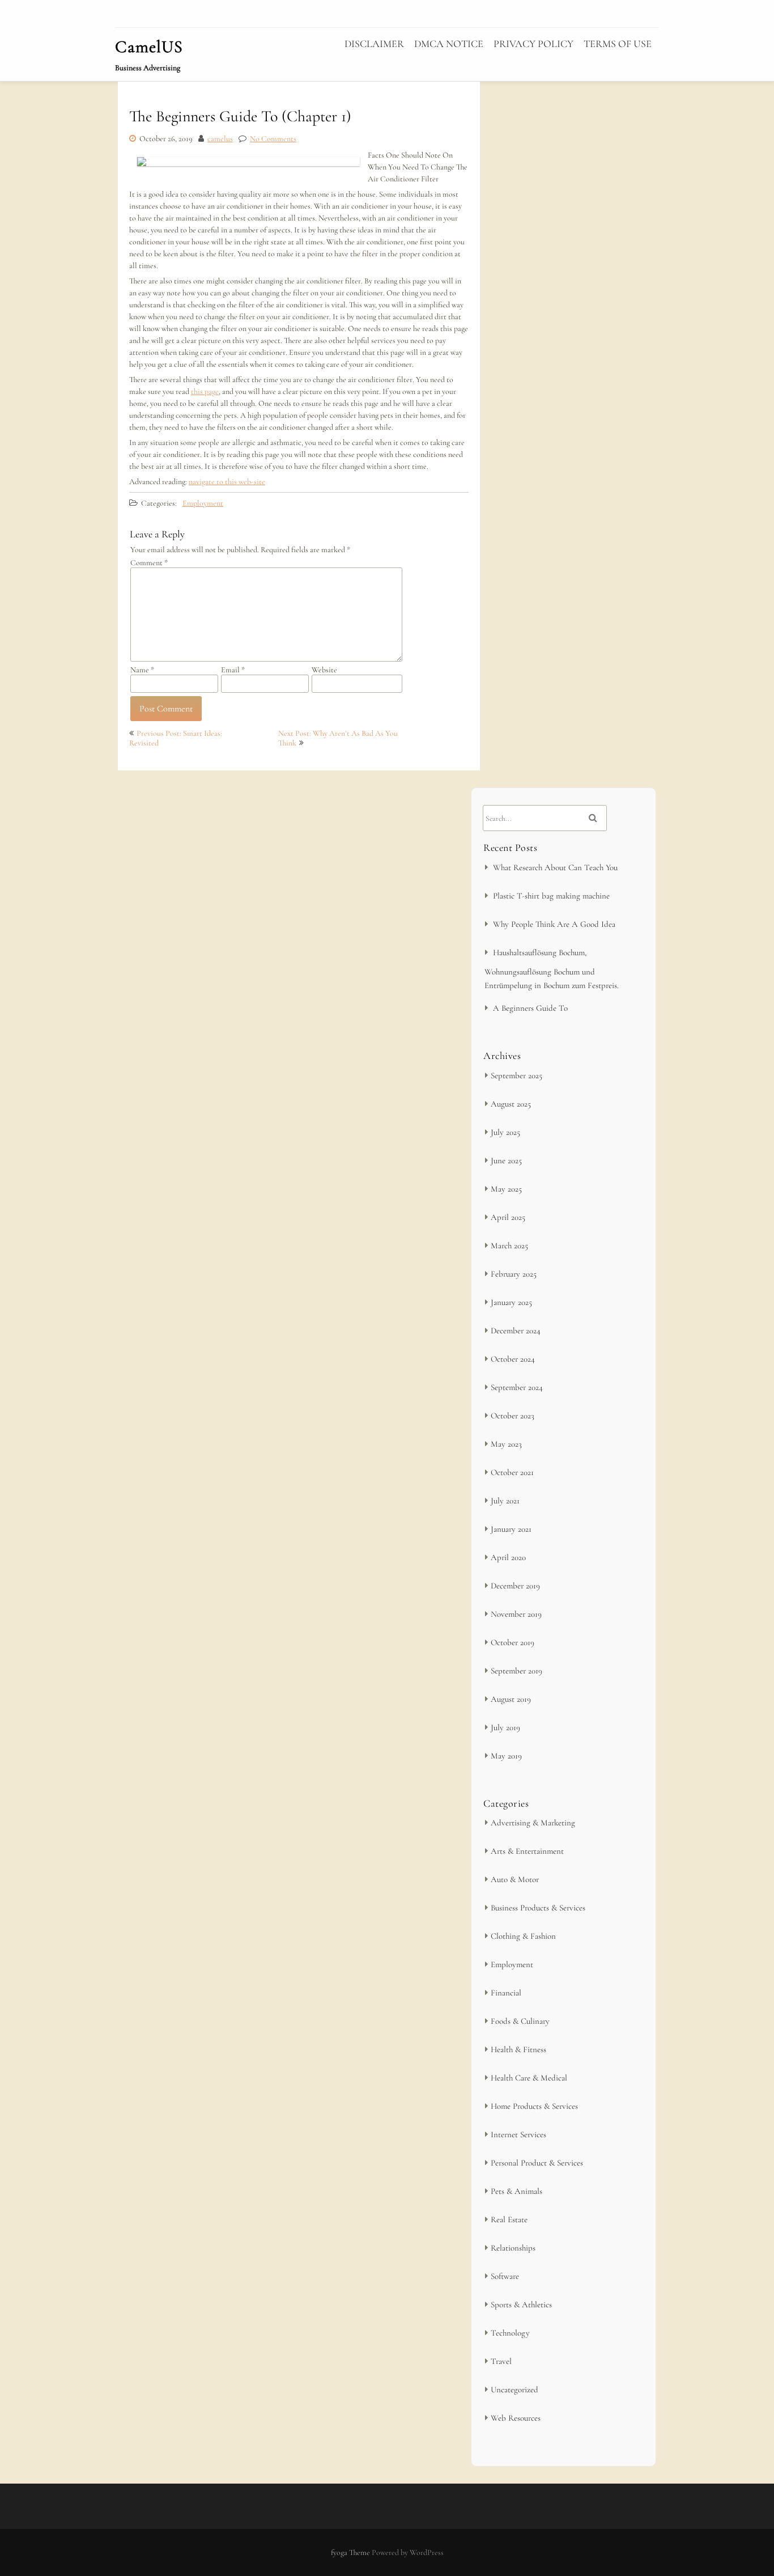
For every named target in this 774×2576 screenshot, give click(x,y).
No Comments (273, 139)
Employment (203, 503)
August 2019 (511, 1699)
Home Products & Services (534, 2106)
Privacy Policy (533, 44)
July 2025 (505, 1132)
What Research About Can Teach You (555, 867)
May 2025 (506, 1189)
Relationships (513, 2248)
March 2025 (509, 1245)
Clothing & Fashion (523, 1936)
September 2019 (516, 1671)
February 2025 (514, 1274)
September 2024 (517, 1387)
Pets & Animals (516, 2191)
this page (205, 391)
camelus (220, 139)
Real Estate (509, 2219)
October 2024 (513, 1359)
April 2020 (508, 1557)
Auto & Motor (515, 1879)
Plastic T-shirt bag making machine (551, 896)
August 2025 (511, 1104)
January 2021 (511, 1529)
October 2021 (512, 1472)
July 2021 (505, 1501)
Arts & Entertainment (527, 1851)
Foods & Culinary (520, 2021)
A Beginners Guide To (530, 1008)
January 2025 (511, 1302)
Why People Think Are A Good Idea (554, 924)
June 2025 (506, 1160)
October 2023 (513, 1416)
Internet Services (518, 2134)
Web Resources (516, 2418)
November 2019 (516, 1614)
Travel (501, 2361)
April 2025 (508, 1217)
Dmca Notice (449, 44)
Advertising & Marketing (533, 1823)
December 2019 (515, 1586)
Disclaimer (374, 44)
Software (505, 2276)
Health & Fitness (518, 2049)
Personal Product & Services (537, 2163)
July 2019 (505, 1727)
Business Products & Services (538, 1908)
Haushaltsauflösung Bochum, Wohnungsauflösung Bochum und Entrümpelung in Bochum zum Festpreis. (552, 969)
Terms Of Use (618, 44)
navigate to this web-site (227, 482)
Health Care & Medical (529, 2078)
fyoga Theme (351, 2552)
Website (324, 670)
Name (142, 670)
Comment (149, 563)
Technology (510, 2333)
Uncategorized (514, 2389)
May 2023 (506, 1444)
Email (233, 670)
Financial (506, 1993)
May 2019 (506, 1756)
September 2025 (516, 1075)
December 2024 (516, 1331)
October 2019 (513, 1642)
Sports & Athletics (521, 2304)
